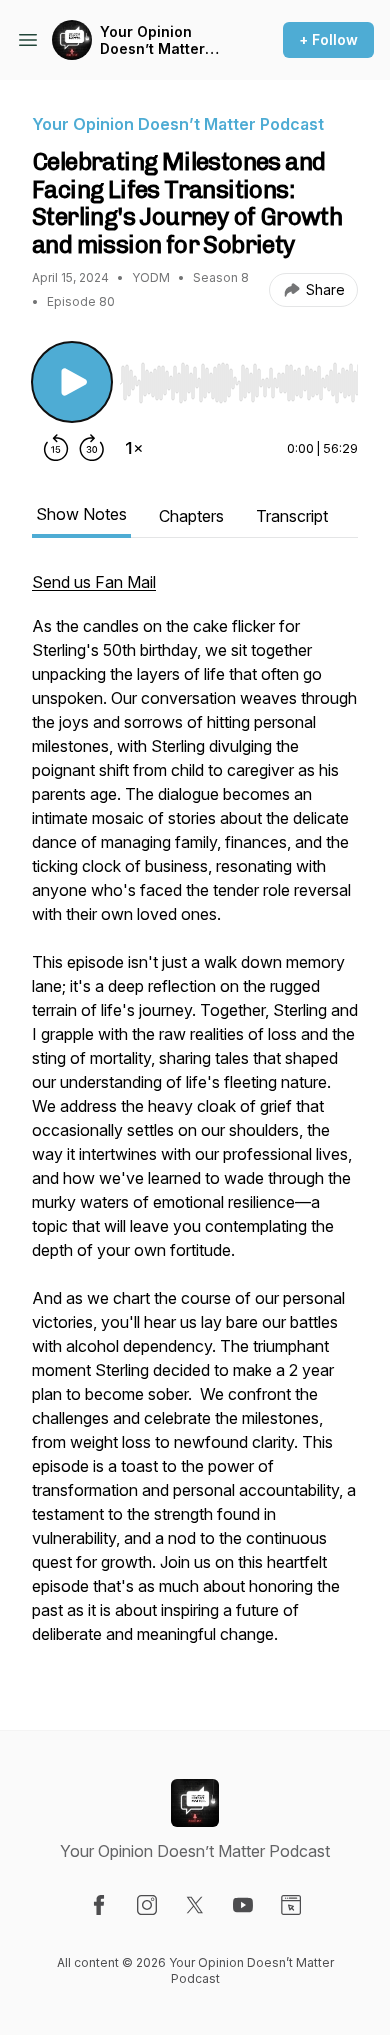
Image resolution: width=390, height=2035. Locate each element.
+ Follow (328, 39)
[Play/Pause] (72, 382)
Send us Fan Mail (94, 582)
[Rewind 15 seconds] (56, 448)
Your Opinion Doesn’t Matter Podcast (152, 40)
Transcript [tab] (292, 516)
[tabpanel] (195, 1118)
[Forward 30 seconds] (92, 448)
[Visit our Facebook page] (99, 1905)
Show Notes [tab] (81, 514)
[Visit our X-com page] (195, 1905)
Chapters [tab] (191, 516)
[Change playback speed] (134, 448)
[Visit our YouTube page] (243, 1905)
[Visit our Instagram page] (147, 1905)
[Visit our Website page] (291, 1905)
